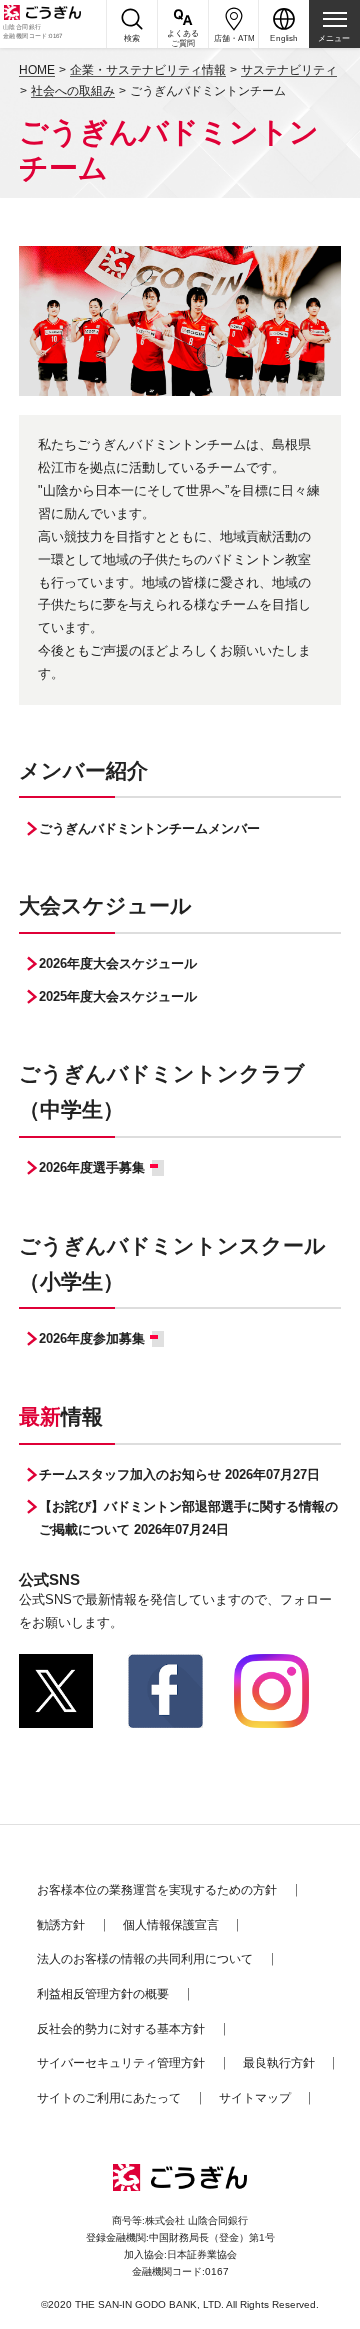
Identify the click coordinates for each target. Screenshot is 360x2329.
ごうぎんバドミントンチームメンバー (149, 828)
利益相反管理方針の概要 (103, 1994)
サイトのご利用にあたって (109, 2098)
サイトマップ (255, 2098)
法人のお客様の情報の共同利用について (145, 1959)
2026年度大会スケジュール (118, 963)
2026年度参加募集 (92, 1338)
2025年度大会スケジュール (118, 996)
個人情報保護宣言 (171, 1925)
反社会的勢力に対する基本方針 (121, 2029)
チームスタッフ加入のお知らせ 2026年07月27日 (179, 1474)
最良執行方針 (279, 2063)
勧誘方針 (61, 1925)
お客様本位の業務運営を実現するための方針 (157, 1890)
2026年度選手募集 (92, 1167)
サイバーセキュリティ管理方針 (121, 2063)
